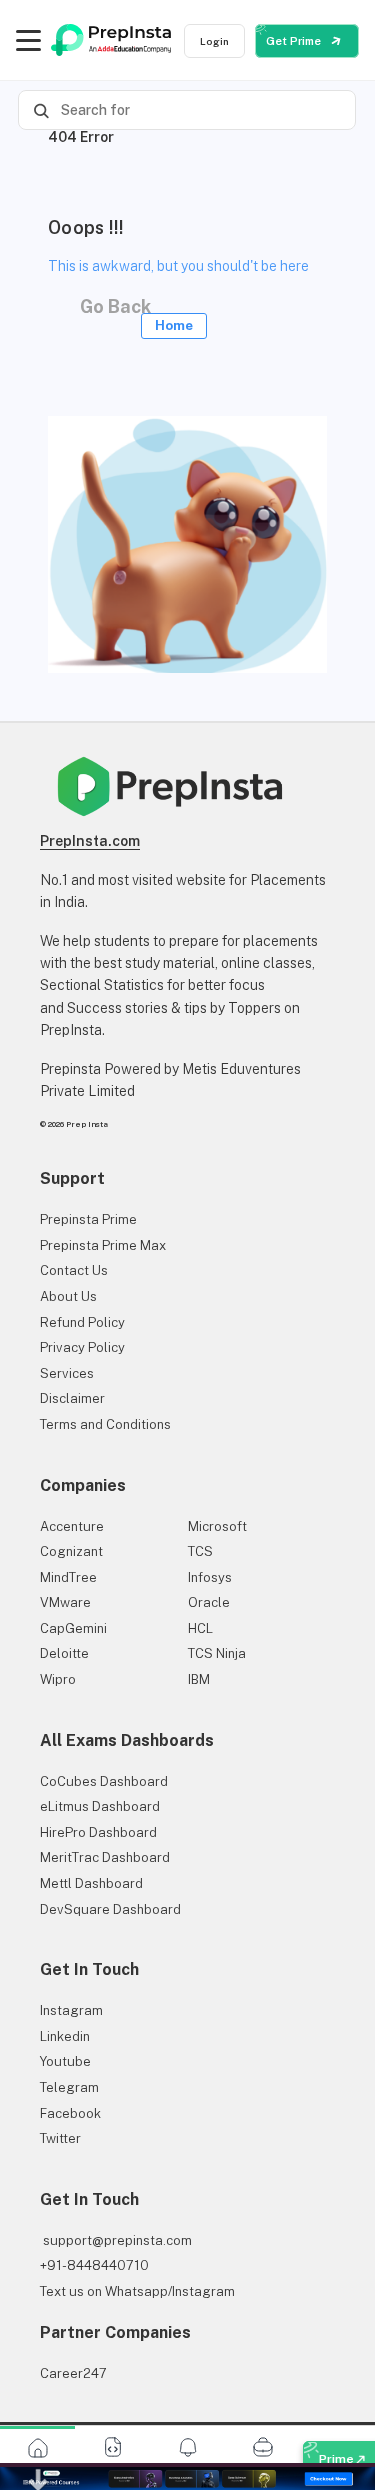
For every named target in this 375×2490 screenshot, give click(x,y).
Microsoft (217, 1526)
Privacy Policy (82, 1347)
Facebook (70, 2113)
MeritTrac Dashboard (105, 1857)
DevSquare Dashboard (110, 1909)
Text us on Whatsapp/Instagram (137, 2291)
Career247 (73, 2373)
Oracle (209, 1602)
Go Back (131, 311)
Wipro (58, 1679)
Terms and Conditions (105, 1424)
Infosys (210, 1577)
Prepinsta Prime (88, 1219)
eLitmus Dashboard (100, 1806)
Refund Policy (82, 1322)
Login (214, 41)
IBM (199, 1679)
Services (67, 1373)
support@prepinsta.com (116, 2240)
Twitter (60, 2138)
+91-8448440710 (94, 2265)
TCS (200, 1551)
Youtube (65, 2061)
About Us (68, 1296)
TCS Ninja (217, 1653)
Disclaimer (72, 1398)
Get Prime (295, 41)
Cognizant (71, 1551)
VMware (65, 1602)
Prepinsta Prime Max (103, 1245)
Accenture (72, 1526)
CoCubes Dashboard (104, 1781)
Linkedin (65, 2036)
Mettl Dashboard (91, 1883)
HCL (200, 1628)
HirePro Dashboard (98, 1832)
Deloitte (64, 1653)
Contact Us (74, 1270)
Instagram (71, 2010)
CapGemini (73, 1628)
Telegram (69, 2087)
